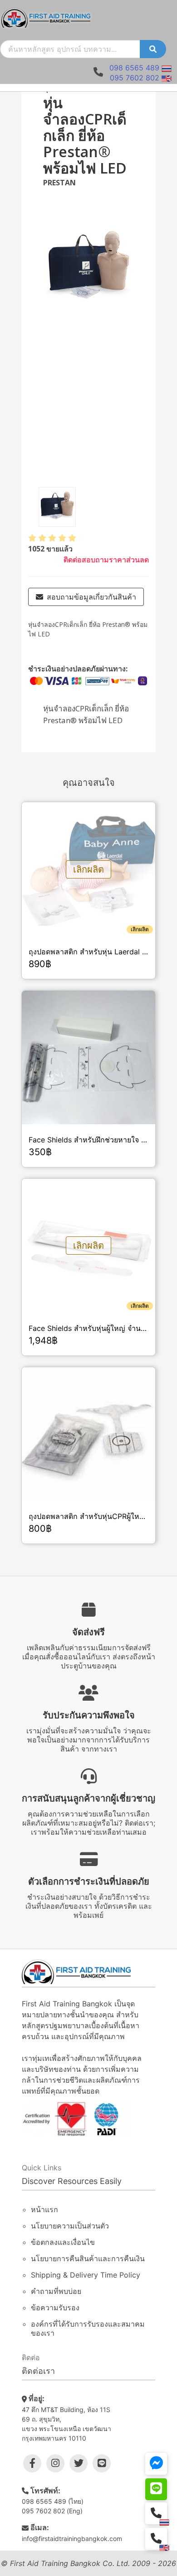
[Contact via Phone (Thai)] (156, 2513)
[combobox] (70, 49)
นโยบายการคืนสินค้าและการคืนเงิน (88, 2258)
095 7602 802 (135, 78)
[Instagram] (55, 2463)
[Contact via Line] (156, 2489)
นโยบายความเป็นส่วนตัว (70, 2226)
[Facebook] (32, 2463)
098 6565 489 (134, 68)
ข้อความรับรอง (55, 2308)
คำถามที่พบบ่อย (56, 2291)
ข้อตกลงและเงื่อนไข (63, 2242)
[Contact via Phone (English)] (156, 2539)
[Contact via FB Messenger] (156, 2464)
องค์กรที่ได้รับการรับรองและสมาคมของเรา (88, 2328)
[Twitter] (79, 2463)
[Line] (102, 2463)
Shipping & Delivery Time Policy (86, 2275)
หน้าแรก (44, 2209)
